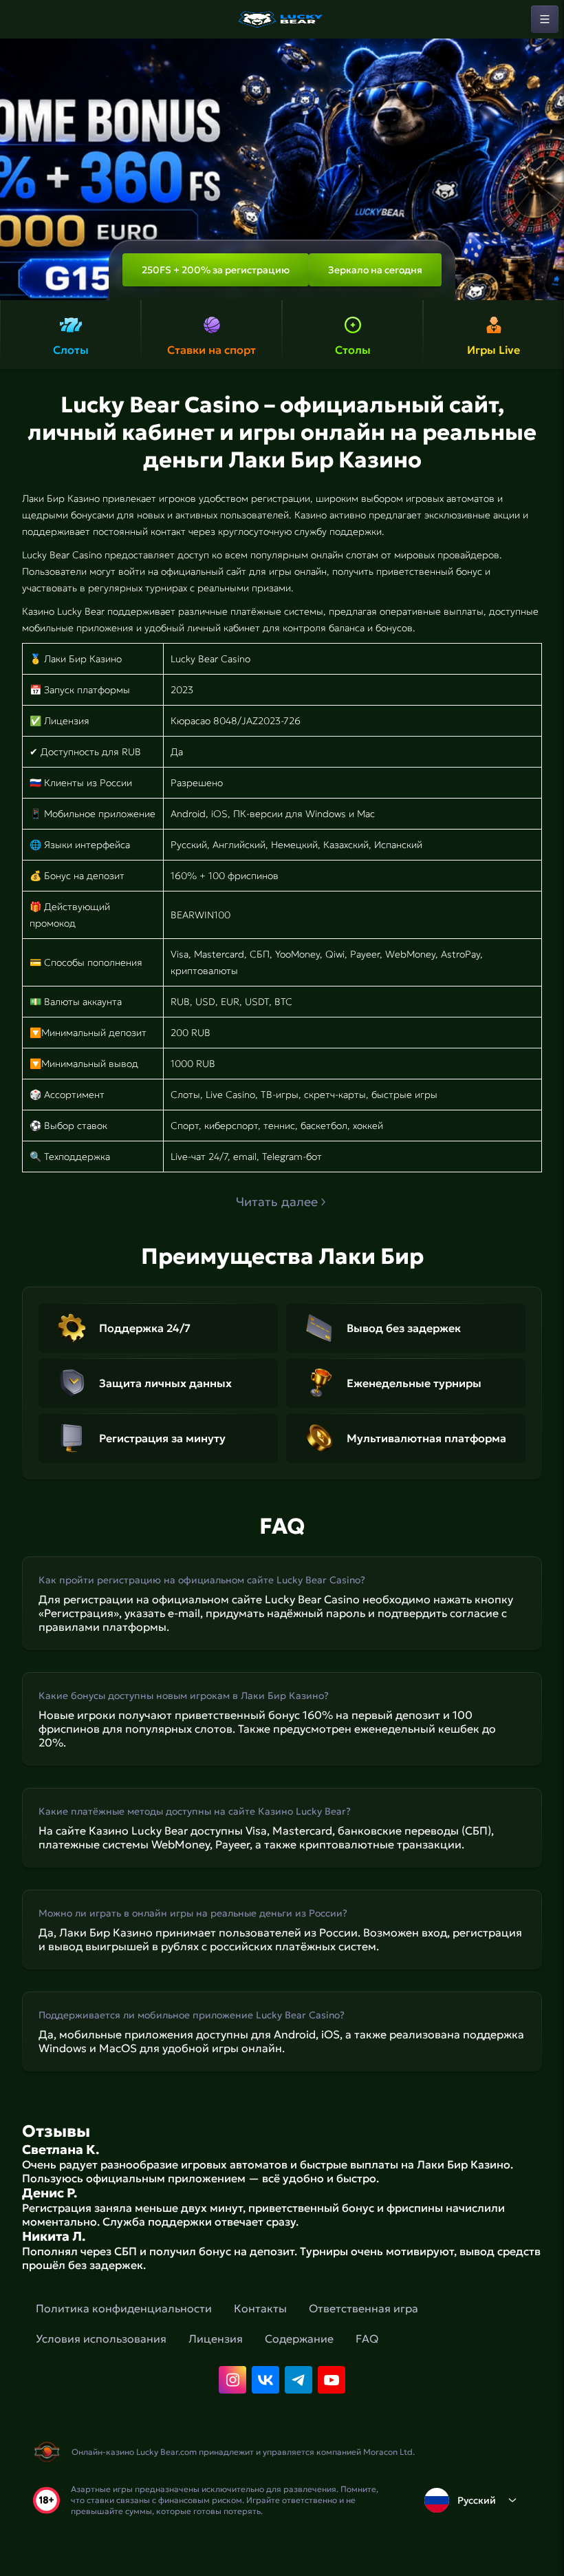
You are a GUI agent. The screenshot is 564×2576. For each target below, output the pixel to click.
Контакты (260, 2308)
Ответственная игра (364, 2308)
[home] (282, 19)
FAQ (367, 2339)
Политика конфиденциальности (124, 2308)
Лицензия (216, 2339)
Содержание (299, 2339)
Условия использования (101, 2339)
